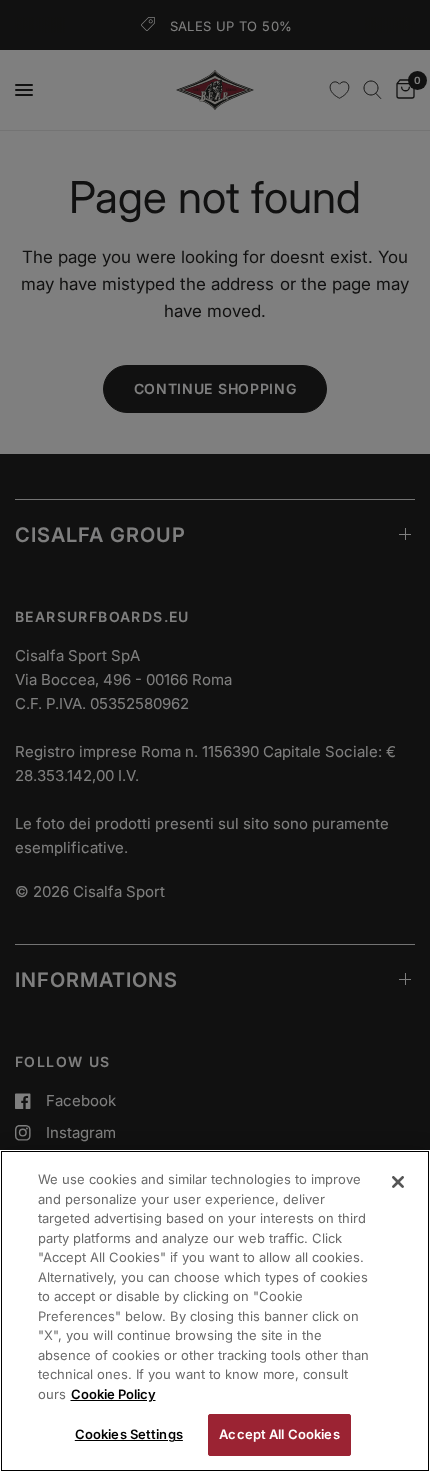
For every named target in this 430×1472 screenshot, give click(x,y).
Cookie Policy (113, 1394)
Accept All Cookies (279, 1434)
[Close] (398, 1182)
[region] (215, 1311)
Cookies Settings (129, 1434)
